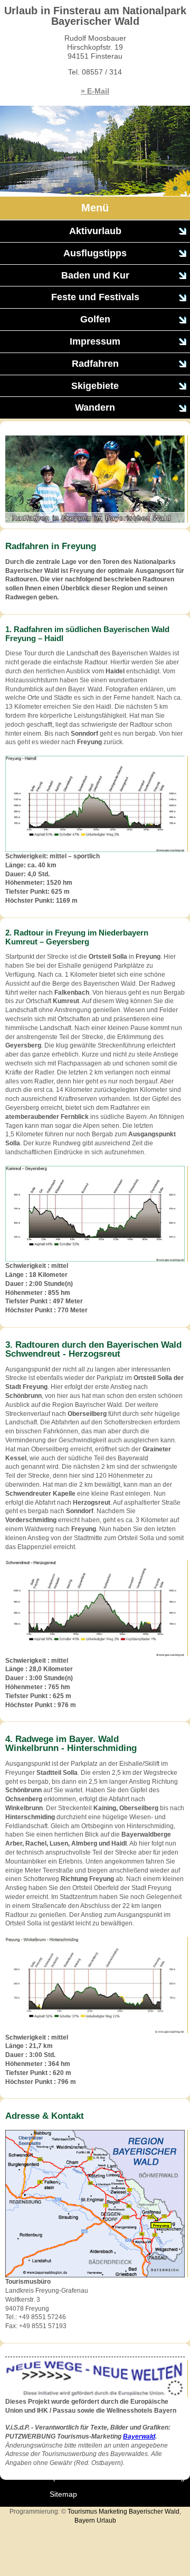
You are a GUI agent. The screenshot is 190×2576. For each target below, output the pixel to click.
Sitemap (63, 2494)
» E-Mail (95, 91)
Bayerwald (139, 2436)
